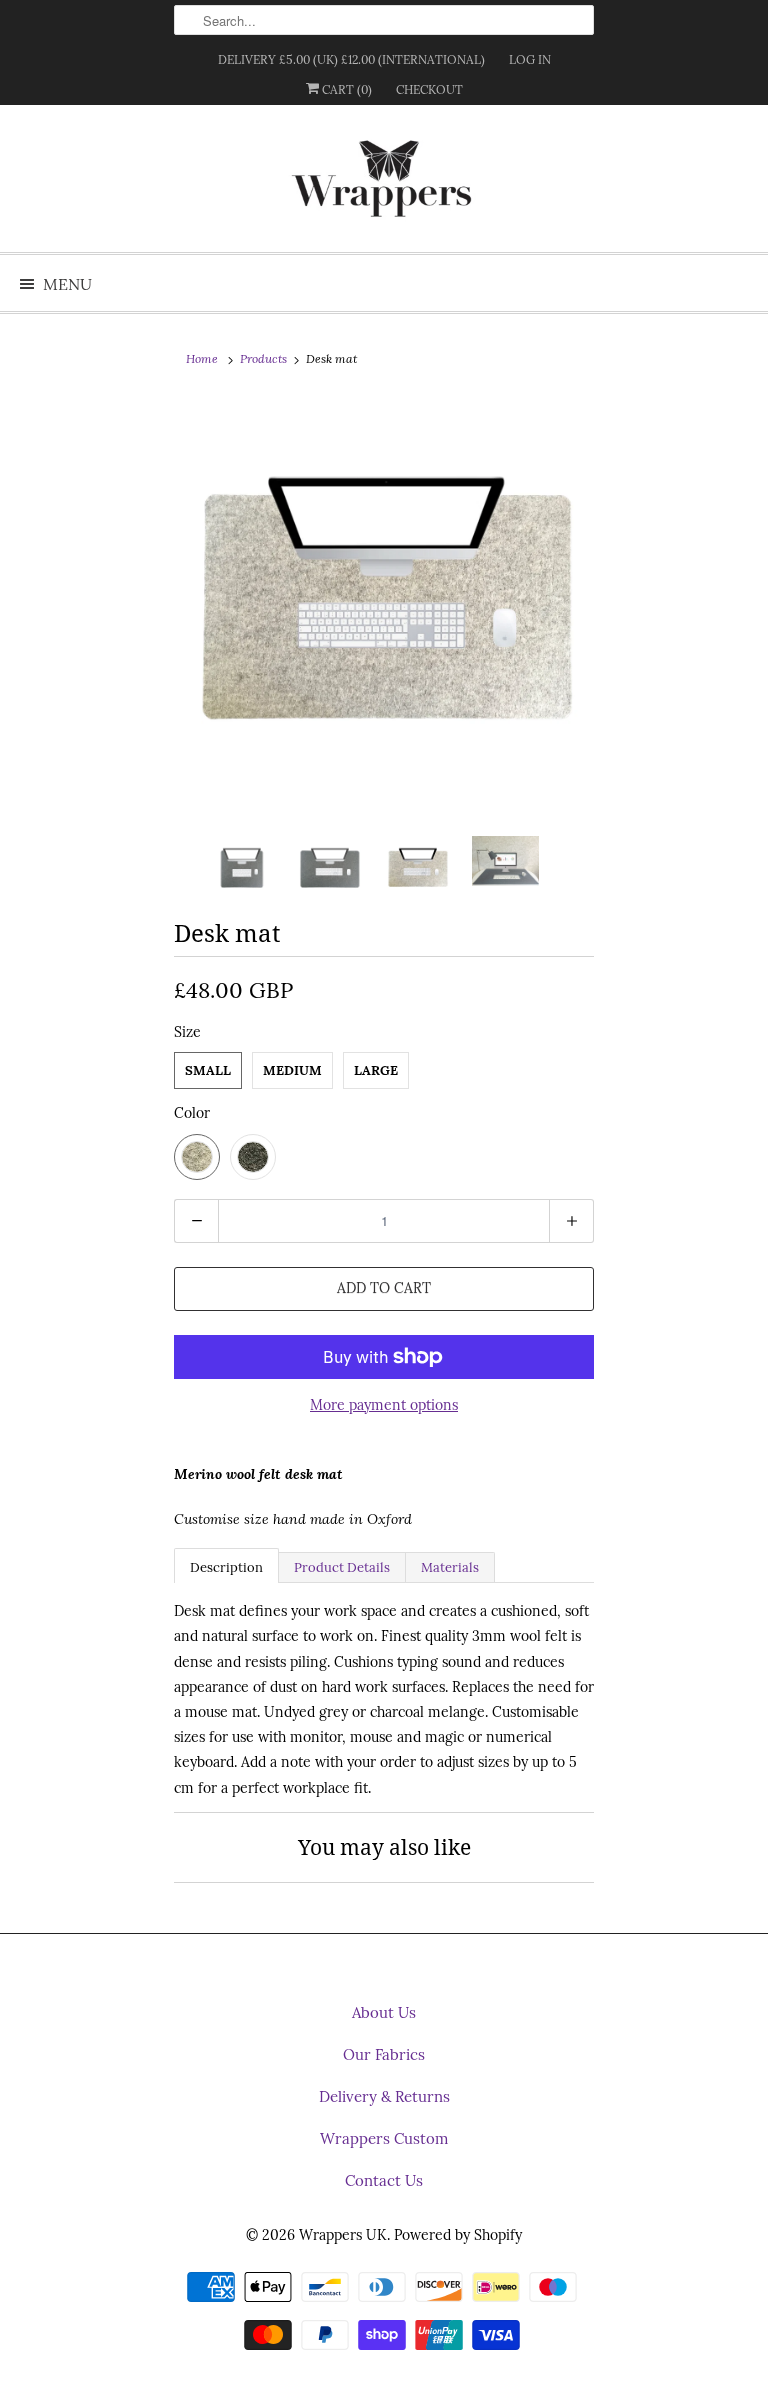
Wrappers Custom (384, 2138)
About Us (384, 2012)
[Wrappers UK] (384, 186)
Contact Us (384, 2180)
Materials (450, 1567)
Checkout (429, 89)
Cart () (345, 89)
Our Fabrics (384, 2054)
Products (263, 358)
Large (376, 1070)
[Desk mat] (384, 611)
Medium (292, 1070)
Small (208, 1070)
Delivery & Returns (384, 2096)
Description (226, 1567)
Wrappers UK (343, 2235)
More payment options (384, 1405)
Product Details (342, 1567)
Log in (530, 59)
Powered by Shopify (458, 2235)
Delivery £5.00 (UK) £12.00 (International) (351, 59)
